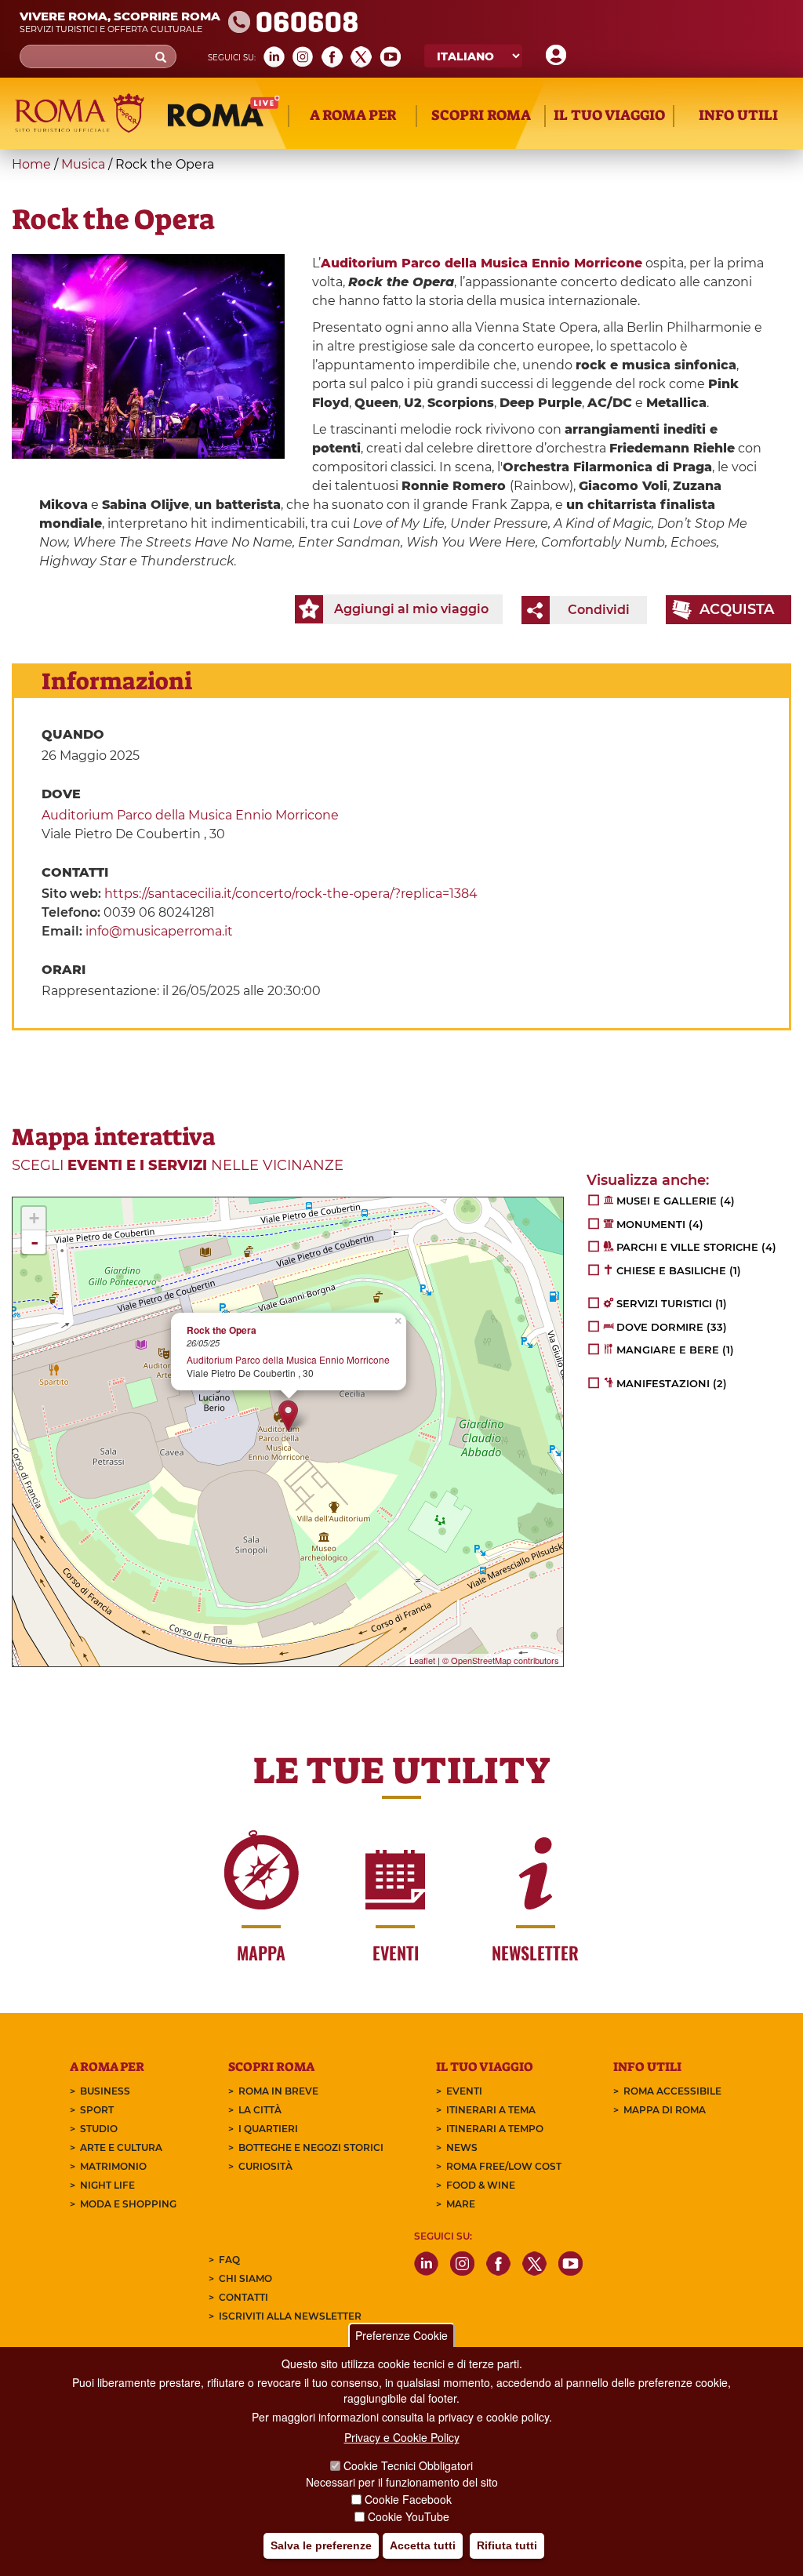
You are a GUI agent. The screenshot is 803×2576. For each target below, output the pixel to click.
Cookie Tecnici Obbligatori (408, 2465)
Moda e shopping (128, 2204)
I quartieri (268, 2129)
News (462, 2147)
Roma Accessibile (672, 2091)
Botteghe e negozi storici (311, 2147)
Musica (83, 164)
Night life (107, 2185)
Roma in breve (278, 2091)
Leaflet (422, 1660)
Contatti (243, 2297)
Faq (229, 2260)
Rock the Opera (222, 1330)
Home (31, 164)
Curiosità (265, 2166)
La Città (260, 2110)
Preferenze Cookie (401, 2335)
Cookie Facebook (408, 2499)
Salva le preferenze (321, 2545)
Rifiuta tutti (507, 2545)
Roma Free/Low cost (504, 2166)
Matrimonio (113, 2166)
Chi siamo (245, 2278)
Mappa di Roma (665, 2110)
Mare (461, 2204)
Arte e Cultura (121, 2147)
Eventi (464, 2091)
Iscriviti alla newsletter (290, 2316)
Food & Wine (481, 2185)
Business (105, 2091)
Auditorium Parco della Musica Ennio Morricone (190, 815)
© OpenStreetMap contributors (501, 1660)
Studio (99, 2129)
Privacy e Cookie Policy (402, 2437)
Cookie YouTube (409, 2516)
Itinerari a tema (491, 2110)
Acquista (737, 609)
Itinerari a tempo (495, 2129)
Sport (97, 2110)
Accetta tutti (423, 2545)
